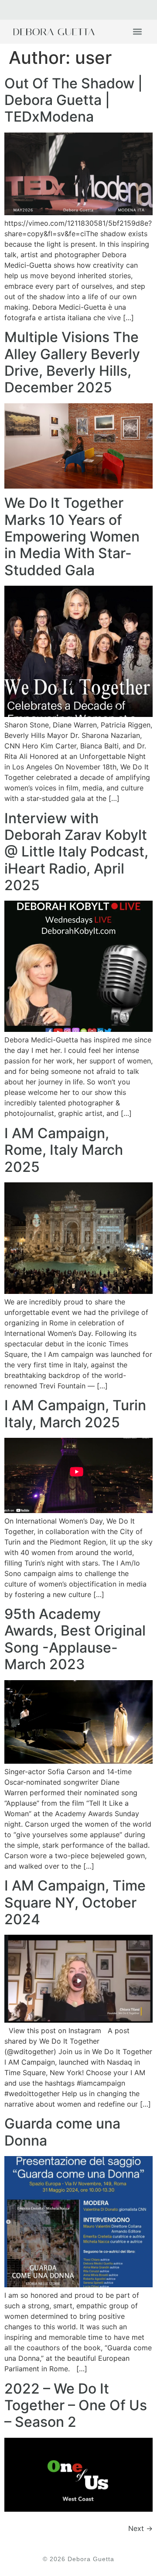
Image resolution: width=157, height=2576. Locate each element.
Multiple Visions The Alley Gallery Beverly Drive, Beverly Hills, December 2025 (72, 362)
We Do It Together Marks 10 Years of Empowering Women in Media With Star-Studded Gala (72, 537)
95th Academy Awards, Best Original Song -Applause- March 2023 (75, 1639)
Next (140, 2528)
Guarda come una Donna (62, 2132)
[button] (137, 32)
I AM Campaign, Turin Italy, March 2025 (75, 1414)
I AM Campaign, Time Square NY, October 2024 (75, 1902)
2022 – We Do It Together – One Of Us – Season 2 (76, 2405)
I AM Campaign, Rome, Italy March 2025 (64, 1150)
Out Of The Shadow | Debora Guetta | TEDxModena (73, 100)
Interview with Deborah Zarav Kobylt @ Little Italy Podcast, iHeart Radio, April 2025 (76, 852)
